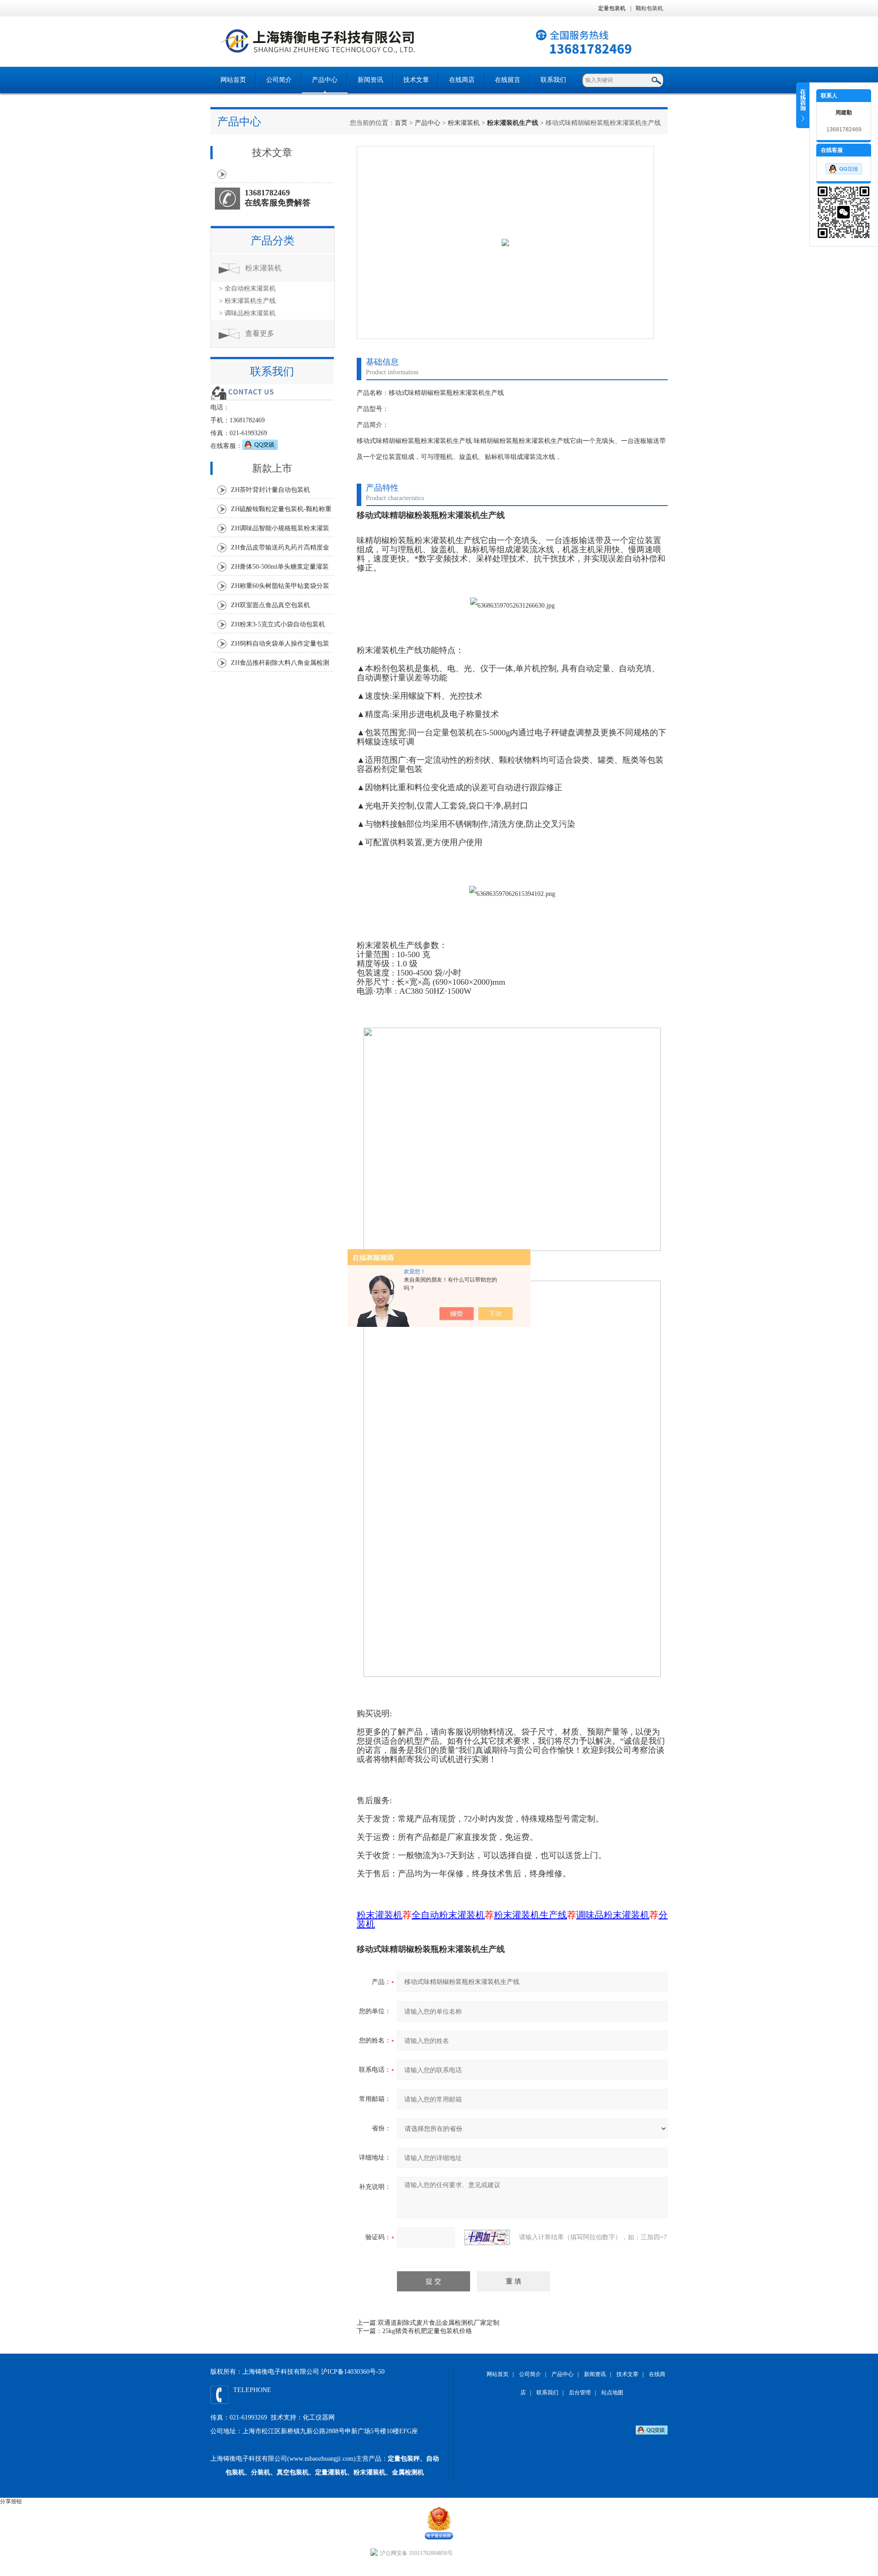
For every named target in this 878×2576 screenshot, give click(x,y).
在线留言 (508, 80)
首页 (401, 123)
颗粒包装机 (649, 8)
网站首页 (233, 80)
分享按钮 (11, 2501)
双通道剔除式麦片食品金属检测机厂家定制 (439, 2323)
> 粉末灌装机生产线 (247, 301)
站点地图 (612, 2393)
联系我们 (553, 80)
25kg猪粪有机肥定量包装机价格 (427, 2331)
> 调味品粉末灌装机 (247, 313)
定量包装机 (612, 8)
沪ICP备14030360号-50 (353, 2372)
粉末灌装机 (464, 123)
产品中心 (325, 80)
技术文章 (416, 80)
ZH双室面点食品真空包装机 (270, 605)
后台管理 (580, 2393)
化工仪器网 (319, 2417)
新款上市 (272, 468)
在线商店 (462, 80)
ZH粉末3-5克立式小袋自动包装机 (278, 624)
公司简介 (279, 80)
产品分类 (273, 241)
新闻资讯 (370, 80)
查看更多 (260, 333)
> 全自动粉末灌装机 (247, 288)
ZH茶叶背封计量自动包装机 (270, 490)
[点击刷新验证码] (487, 2237)
